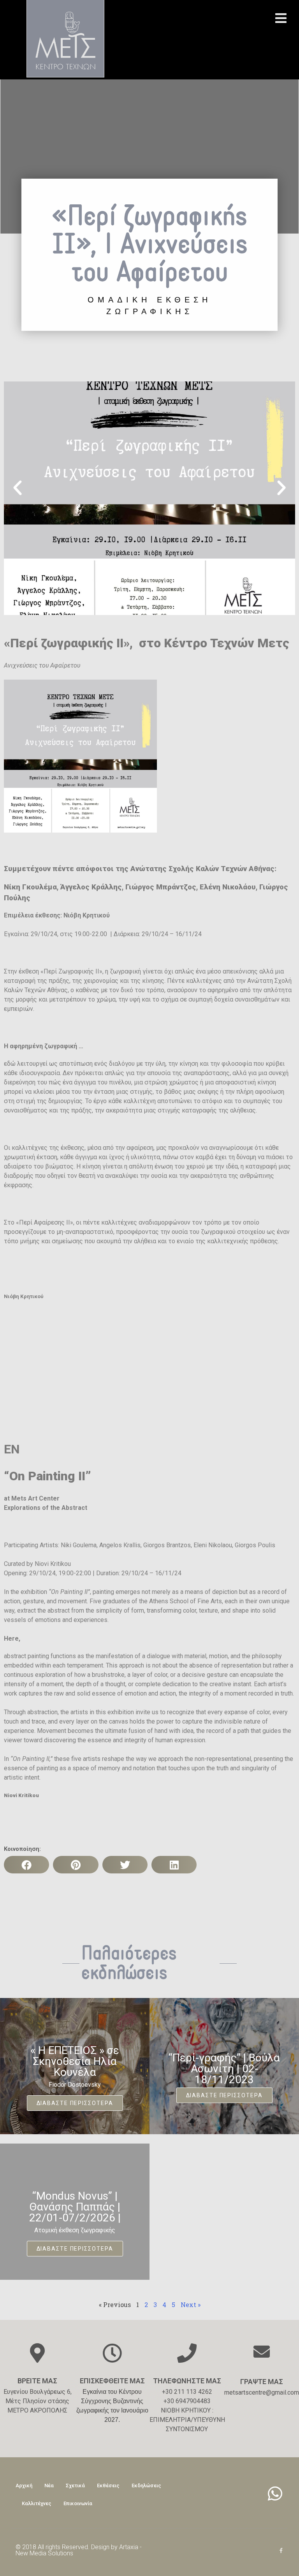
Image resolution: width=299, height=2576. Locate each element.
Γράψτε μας (262, 2382)
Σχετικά (75, 2486)
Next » (191, 2305)
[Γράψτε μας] (262, 2351)
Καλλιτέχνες (37, 2503)
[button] (18, 488)
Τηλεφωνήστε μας (187, 2381)
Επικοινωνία (78, 2503)
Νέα (49, 2486)
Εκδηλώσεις (146, 2486)
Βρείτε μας (37, 2381)
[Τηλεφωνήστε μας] (187, 2353)
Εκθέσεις (108, 2486)
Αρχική (24, 2486)
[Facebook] (281, 2551)
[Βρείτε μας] (37, 2353)
